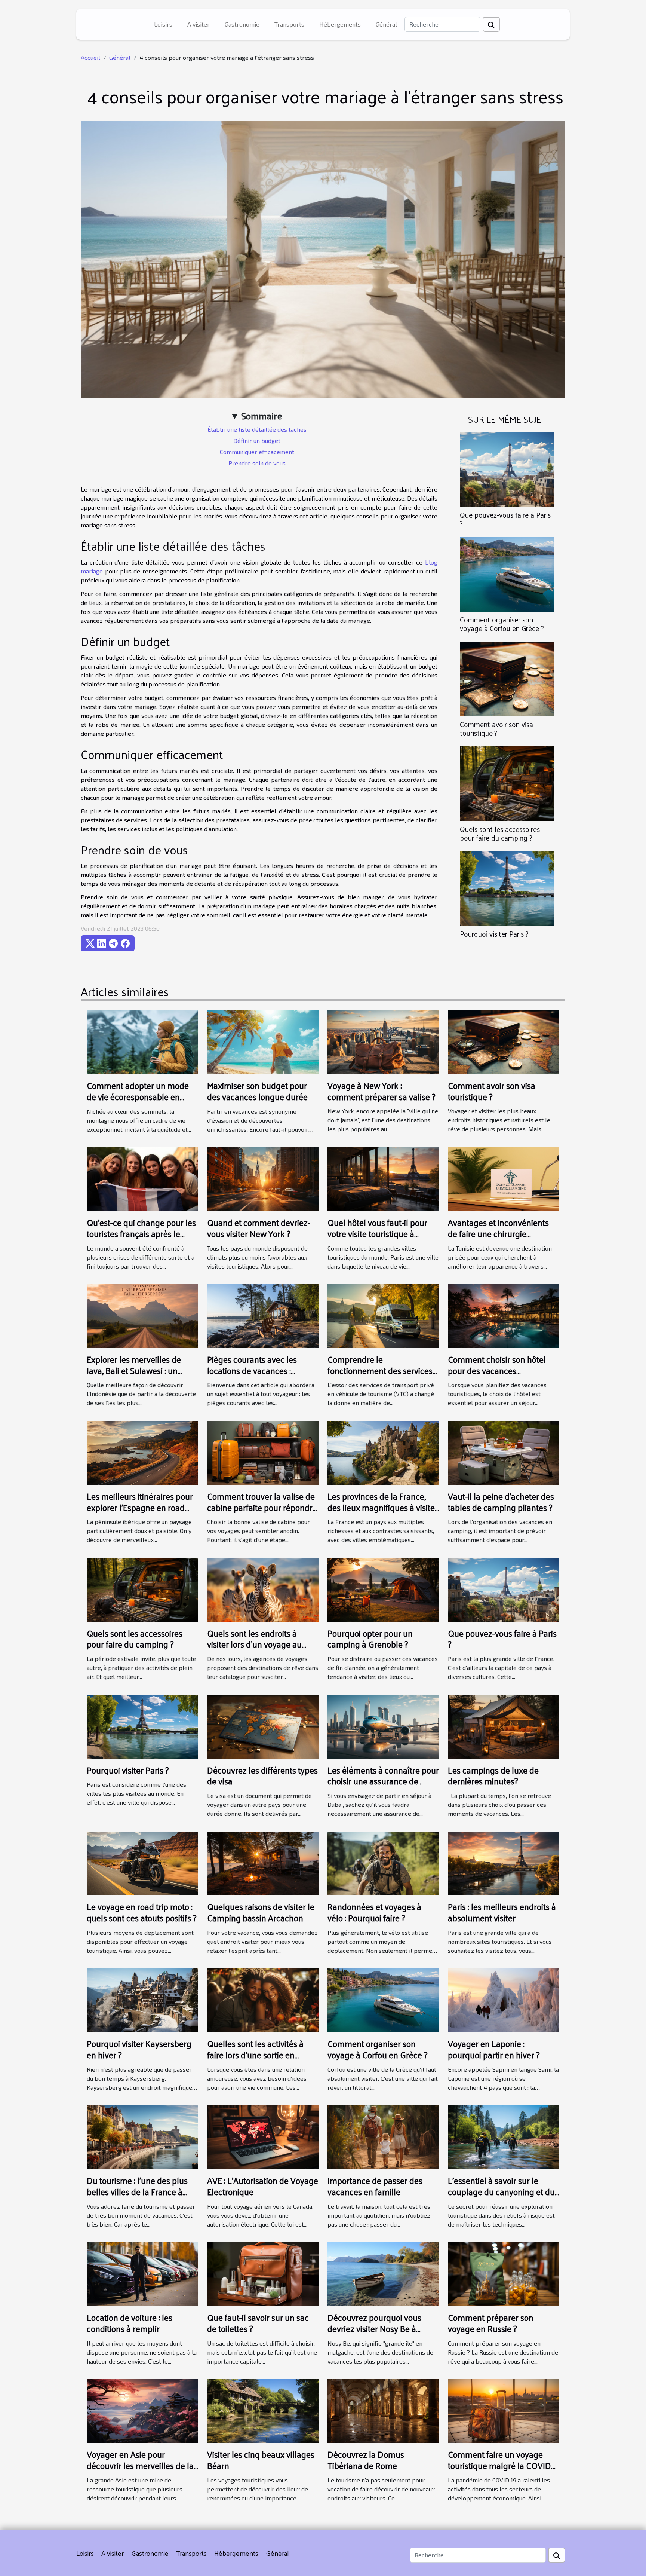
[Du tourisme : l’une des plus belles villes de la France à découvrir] (142, 2136)
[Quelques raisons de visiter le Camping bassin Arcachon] (263, 1862)
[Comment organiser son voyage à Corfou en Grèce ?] (507, 573)
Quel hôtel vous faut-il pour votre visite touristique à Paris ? (377, 1234)
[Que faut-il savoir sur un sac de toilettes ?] (263, 2273)
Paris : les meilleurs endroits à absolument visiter (502, 1912)
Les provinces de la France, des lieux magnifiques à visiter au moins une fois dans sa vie (383, 1507)
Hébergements (340, 24)
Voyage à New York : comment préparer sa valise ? (382, 1091)
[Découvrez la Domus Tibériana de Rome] (383, 2410)
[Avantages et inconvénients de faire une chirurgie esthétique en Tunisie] (504, 1178)
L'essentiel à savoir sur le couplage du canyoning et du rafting (501, 2192)
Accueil (90, 57)
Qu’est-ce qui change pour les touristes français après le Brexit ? (141, 1234)
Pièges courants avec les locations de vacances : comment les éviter (252, 1370)
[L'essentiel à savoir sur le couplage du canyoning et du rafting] (504, 2136)
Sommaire (262, 416)
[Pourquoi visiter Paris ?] (507, 888)
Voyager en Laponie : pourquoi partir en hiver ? (494, 2049)
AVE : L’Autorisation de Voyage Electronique (263, 2186)
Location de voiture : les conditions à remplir (130, 2323)
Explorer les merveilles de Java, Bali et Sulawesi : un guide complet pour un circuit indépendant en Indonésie (141, 1376)
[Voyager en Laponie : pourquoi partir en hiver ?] (504, 1999)
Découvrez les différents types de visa (262, 1776)
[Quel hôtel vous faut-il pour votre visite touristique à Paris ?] (383, 1178)
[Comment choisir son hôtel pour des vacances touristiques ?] (504, 1315)
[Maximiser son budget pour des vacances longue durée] (263, 1041)
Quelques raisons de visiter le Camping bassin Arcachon (261, 1912)
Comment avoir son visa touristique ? (496, 729)
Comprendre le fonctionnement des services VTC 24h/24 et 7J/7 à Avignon (381, 1370)
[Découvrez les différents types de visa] (263, 1726)
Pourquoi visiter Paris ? (494, 934)
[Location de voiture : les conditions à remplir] (142, 2273)
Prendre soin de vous (257, 463)
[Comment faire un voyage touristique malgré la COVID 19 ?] (504, 2410)
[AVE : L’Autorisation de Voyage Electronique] (263, 2136)
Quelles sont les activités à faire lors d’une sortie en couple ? (255, 2055)
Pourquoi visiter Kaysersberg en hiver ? (139, 2049)
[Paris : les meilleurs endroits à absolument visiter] (504, 1862)
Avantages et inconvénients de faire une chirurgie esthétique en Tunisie (498, 1234)
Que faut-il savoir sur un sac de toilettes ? (258, 2323)
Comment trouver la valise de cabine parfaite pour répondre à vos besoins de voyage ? (262, 1507)
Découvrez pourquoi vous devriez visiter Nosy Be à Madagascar (374, 2329)
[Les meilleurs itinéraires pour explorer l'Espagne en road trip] (142, 1452)
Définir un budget (257, 440)
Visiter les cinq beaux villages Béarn (261, 2460)
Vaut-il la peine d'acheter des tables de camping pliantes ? (501, 1502)
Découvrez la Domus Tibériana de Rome (366, 2460)
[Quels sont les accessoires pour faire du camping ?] (507, 783)
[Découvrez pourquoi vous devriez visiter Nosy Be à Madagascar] (383, 2273)
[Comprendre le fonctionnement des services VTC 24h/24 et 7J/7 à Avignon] (383, 1315)
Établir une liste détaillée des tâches (257, 429)
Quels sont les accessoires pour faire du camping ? (500, 833)
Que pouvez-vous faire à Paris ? (505, 519)
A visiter (199, 24)
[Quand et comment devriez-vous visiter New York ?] (263, 1178)
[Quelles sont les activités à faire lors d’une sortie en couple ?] (263, 1999)
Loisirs (163, 24)
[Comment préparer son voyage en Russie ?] (504, 2273)
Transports (289, 24)
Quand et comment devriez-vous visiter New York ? (259, 1228)
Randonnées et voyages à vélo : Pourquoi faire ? (374, 1912)
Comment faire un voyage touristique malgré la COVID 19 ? (499, 2465)
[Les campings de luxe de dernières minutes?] (504, 1726)
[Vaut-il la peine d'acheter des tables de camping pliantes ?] (504, 1452)
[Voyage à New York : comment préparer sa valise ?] (383, 1041)
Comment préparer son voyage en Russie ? (491, 2323)
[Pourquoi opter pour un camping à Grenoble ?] (383, 1589)
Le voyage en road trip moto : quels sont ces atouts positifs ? (142, 1912)
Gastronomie (242, 24)
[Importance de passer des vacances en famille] (383, 2136)
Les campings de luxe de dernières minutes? (493, 1776)
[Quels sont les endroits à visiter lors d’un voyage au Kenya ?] (263, 1589)
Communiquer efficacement (257, 452)
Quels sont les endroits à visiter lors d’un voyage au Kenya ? (254, 1644)
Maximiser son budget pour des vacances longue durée (257, 1091)
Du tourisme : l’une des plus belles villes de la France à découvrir (137, 2192)
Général (386, 24)
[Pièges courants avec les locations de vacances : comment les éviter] (263, 1315)
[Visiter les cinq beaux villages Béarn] (263, 2410)
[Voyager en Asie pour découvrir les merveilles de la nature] (142, 2410)
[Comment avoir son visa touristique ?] (507, 678)
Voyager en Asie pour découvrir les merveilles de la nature (140, 2465)
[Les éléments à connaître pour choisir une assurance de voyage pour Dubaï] (383, 1726)
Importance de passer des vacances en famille (375, 2186)
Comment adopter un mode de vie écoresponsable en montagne (138, 1097)
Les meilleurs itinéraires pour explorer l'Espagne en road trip (140, 1507)
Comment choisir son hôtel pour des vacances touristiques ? (497, 1370)
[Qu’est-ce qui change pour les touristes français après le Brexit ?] (142, 1178)
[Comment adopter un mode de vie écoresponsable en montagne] (142, 1041)
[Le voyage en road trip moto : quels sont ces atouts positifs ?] (142, 1862)
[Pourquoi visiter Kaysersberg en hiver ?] (142, 1999)
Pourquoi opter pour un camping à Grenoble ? (370, 1639)
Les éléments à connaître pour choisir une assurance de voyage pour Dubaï (383, 1781)
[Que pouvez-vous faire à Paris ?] (507, 469)
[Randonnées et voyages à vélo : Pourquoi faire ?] (383, 1862)
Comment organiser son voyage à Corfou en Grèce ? (502, 624)
